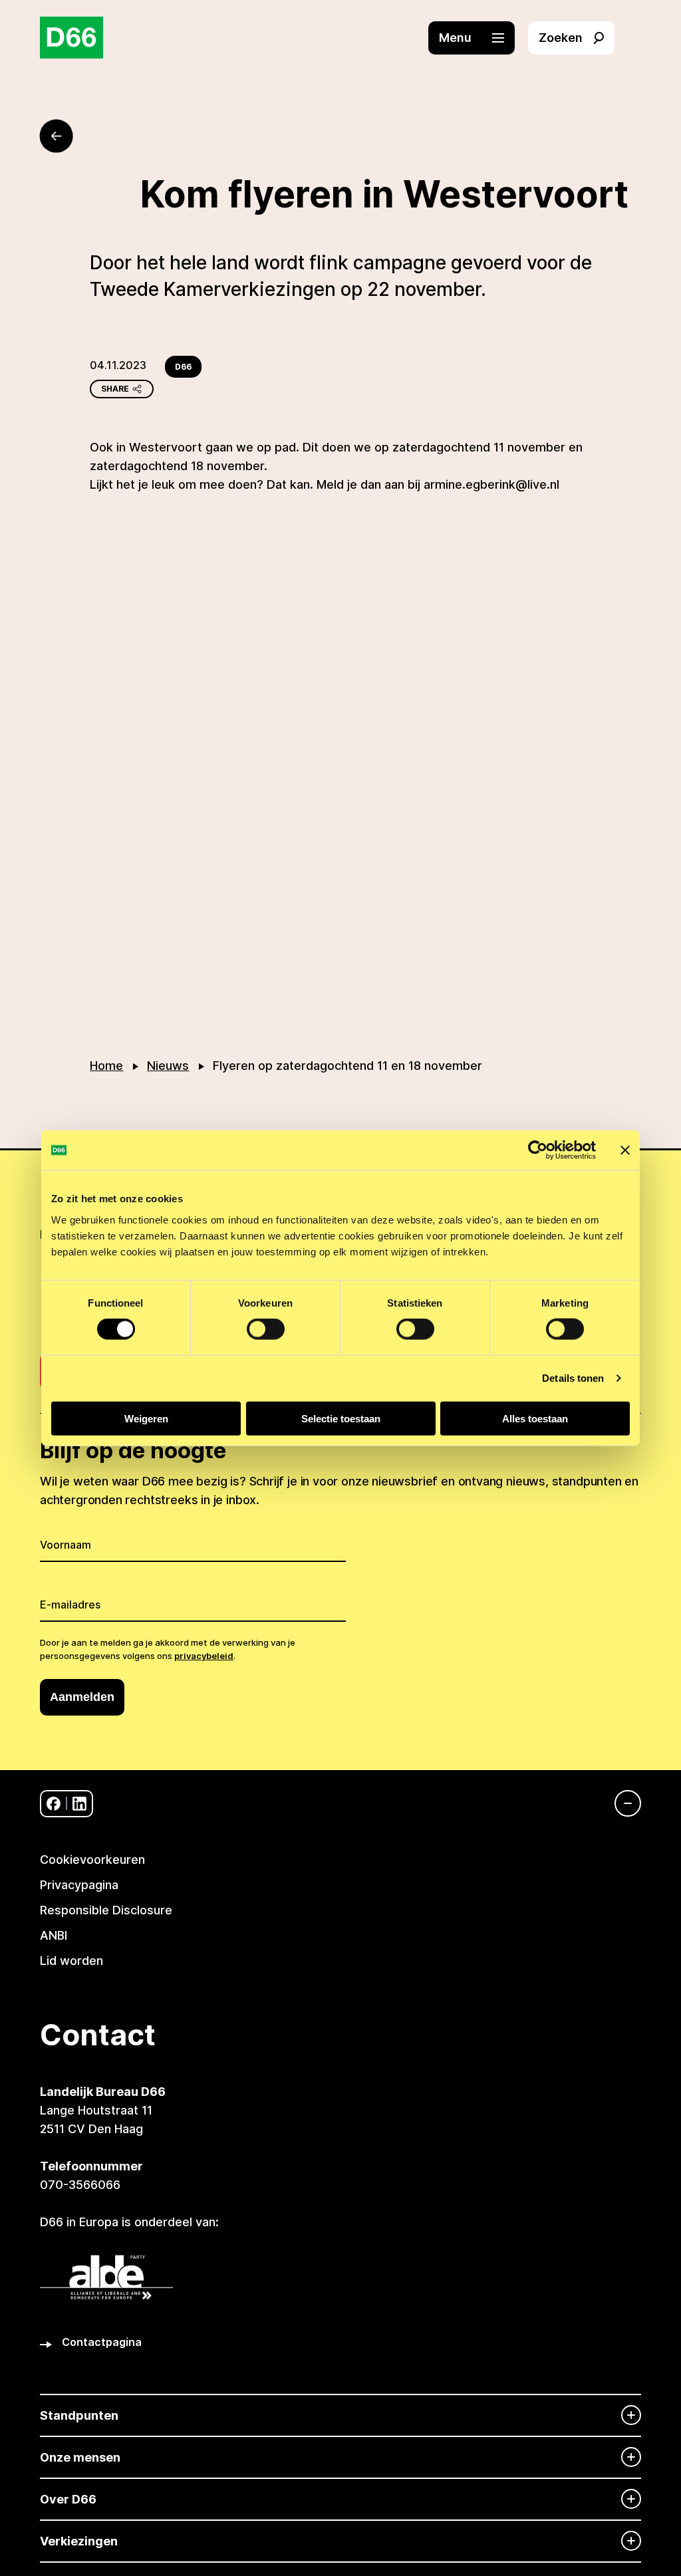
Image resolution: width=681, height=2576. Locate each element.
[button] (478, 38)
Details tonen (573, 1378)
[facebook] (54, 1804)
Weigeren (146, 1418)
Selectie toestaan (341, 1418)
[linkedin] (79, 1804)
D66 (183, 367)
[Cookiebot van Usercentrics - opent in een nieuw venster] (538, 1150)
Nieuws (168, 1066)
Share (115, 389)
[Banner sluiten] (625, 1150)
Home (106, 1066)
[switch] (266, 1329)
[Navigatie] (621, 1803)
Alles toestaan (535, 1418)
